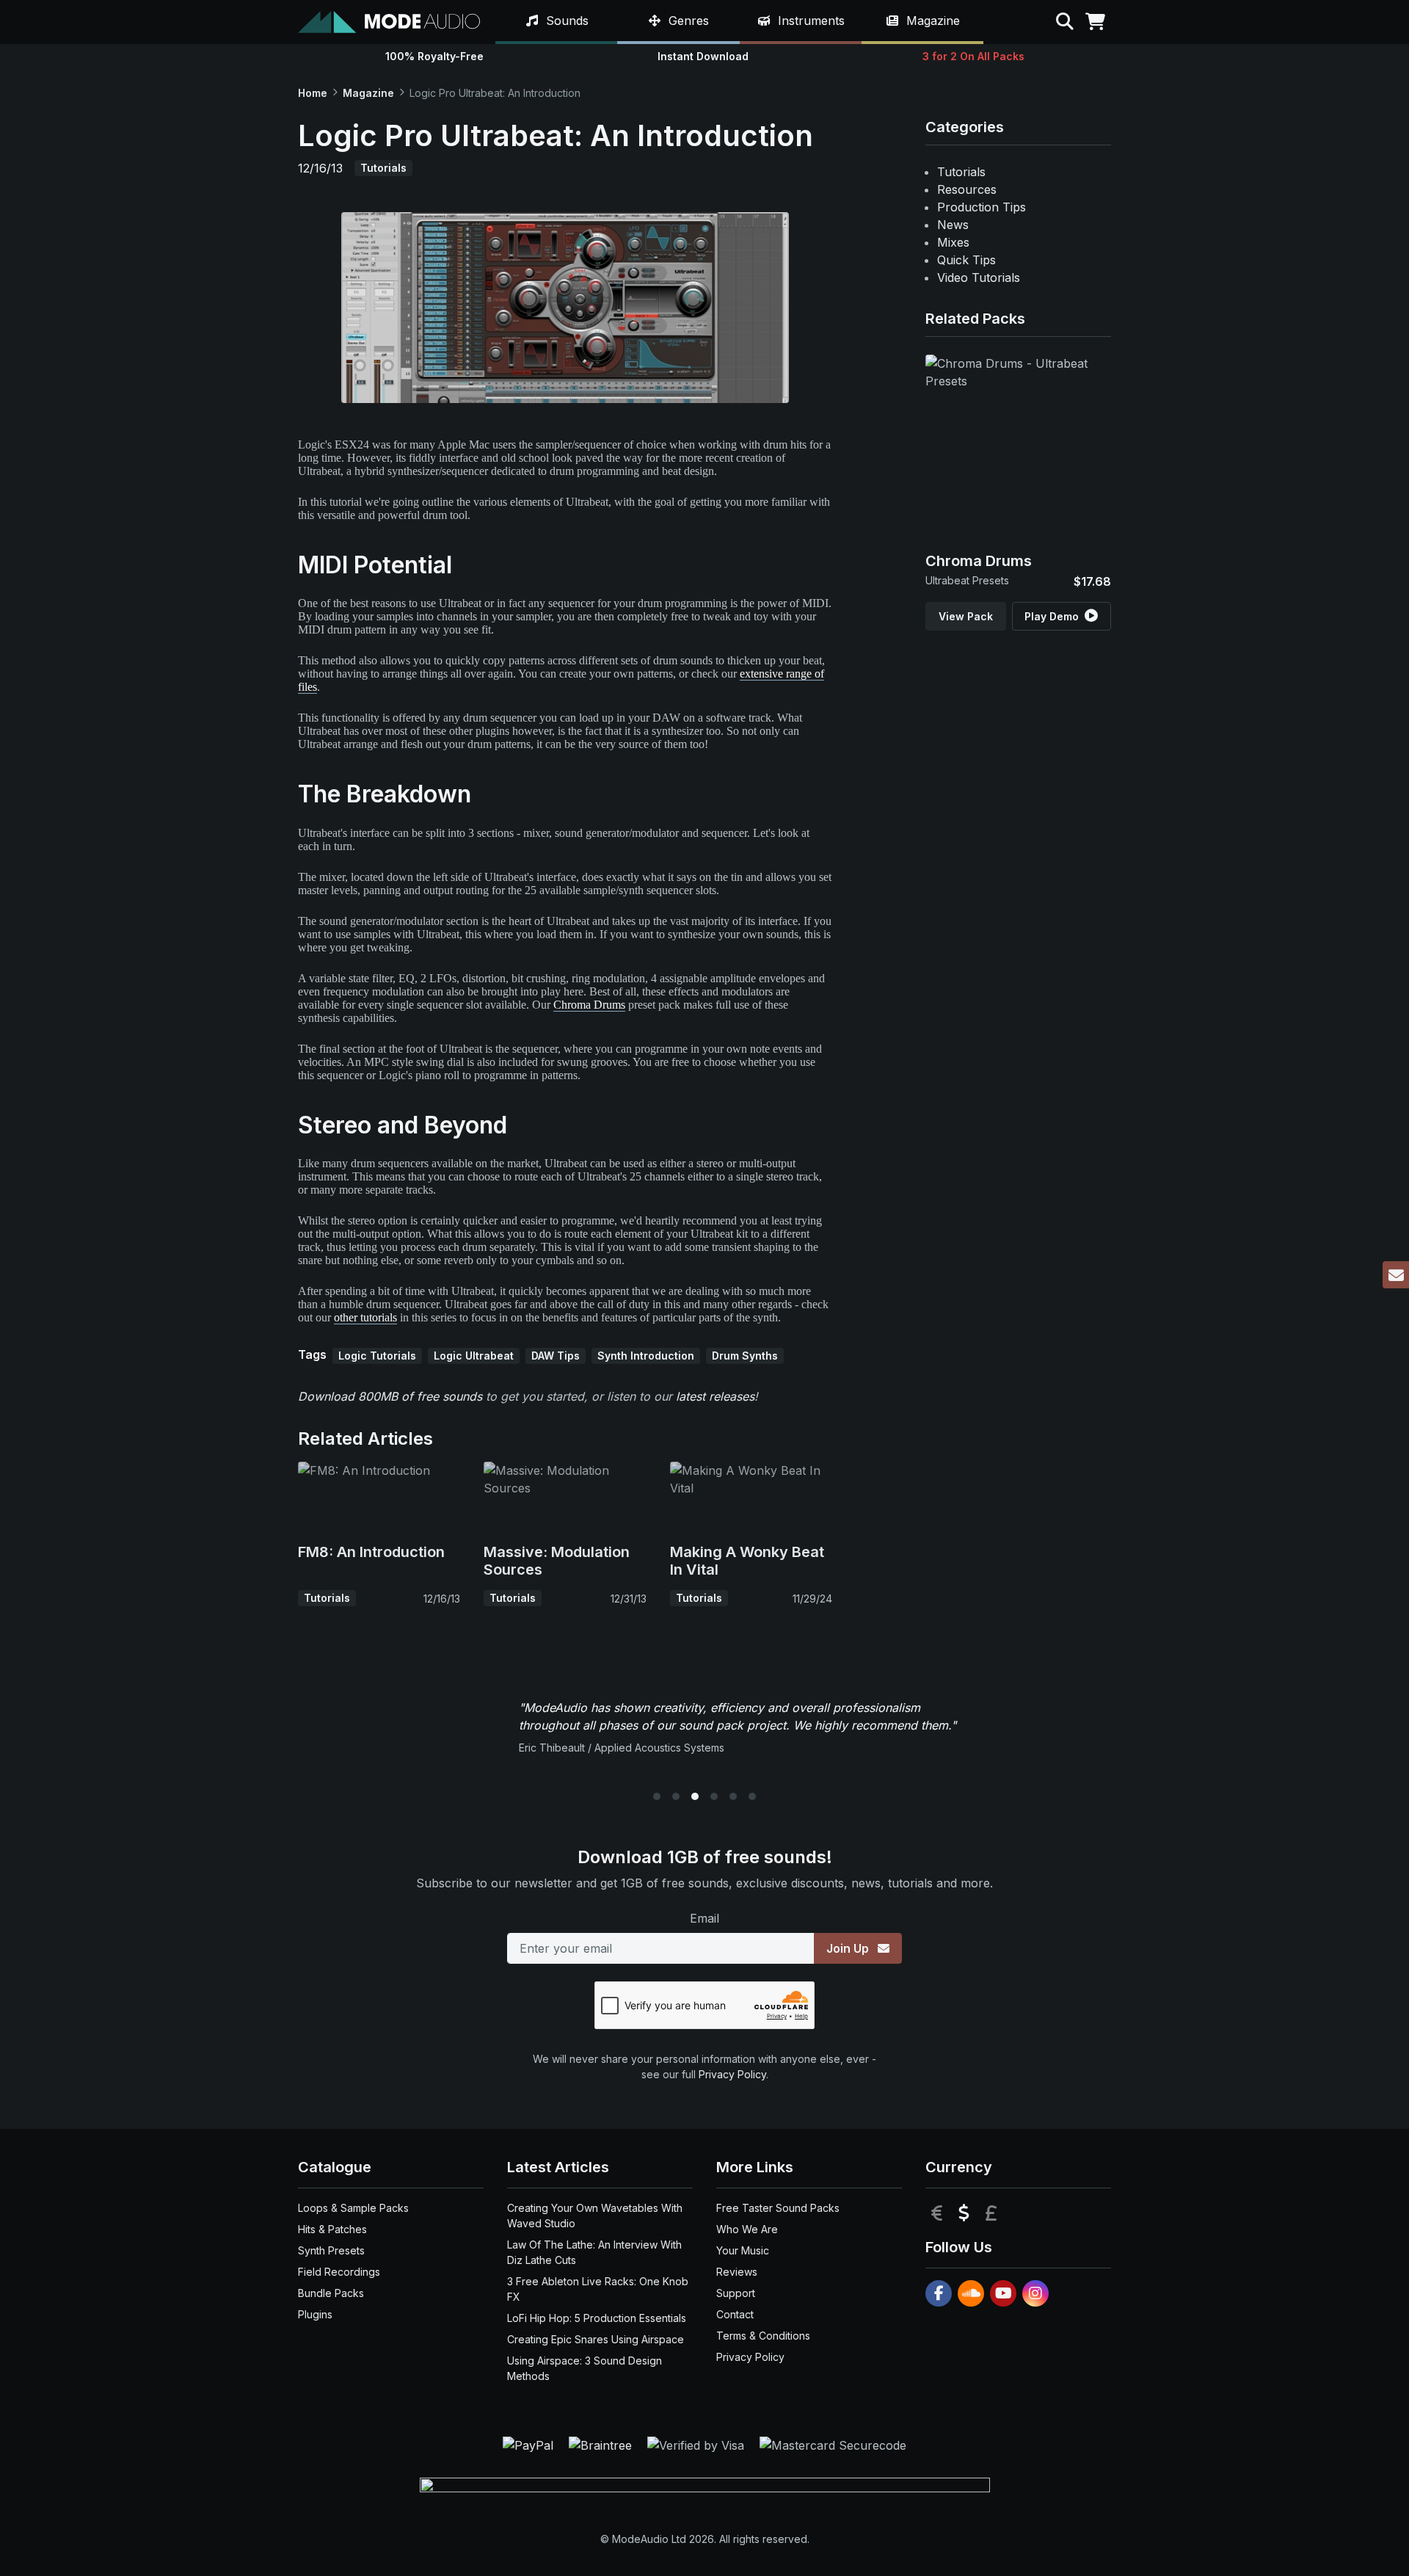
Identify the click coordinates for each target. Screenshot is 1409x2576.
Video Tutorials (979, 277)
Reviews (737, 2272)
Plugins (315, 2314)
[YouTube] (1003, 2293)
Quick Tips (966, 260)
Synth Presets (331, 2250)
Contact (735, 2314)
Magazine (368, 93)
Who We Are (747, 2229)
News (953, 225)
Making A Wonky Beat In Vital (747, 1561)
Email (704, 1918)
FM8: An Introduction (371, 1552)
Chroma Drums (589, 1005)
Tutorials (383, 168)
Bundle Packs (331, 2293)
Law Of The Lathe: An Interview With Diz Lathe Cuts (594, 2252)
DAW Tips (556, 1356)
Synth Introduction (646, 1356)
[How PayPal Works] (530, 2445)
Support (736, 2293)
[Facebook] (939, 2293)
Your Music (743, 2250)
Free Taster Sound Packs (778, 2208)
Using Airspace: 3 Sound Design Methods (585, 2368)
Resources (967, 189)
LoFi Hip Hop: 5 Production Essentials (597, 2318)
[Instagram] (1035, 2293)
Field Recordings (339, 2272)
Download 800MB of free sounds (390, 1396)
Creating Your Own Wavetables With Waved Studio (595, 2216)
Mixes (953, 242)
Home (313, 93)
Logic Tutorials (377, 1356)
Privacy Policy (732, 2074)
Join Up (849, 1948)
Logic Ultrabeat (474, 1356)
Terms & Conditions (763, 2336)
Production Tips (982, 207)
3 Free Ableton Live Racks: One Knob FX (598, 2289)
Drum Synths (745, 1356)
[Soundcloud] (971, 2293)
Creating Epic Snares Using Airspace (596, 2339)
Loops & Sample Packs (353, 2208)
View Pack (966, 616)
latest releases (715, 1396)
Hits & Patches (332, 2229)
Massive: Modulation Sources (557, 1561)
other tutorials (365, 1317)
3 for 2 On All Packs (973, 56)
